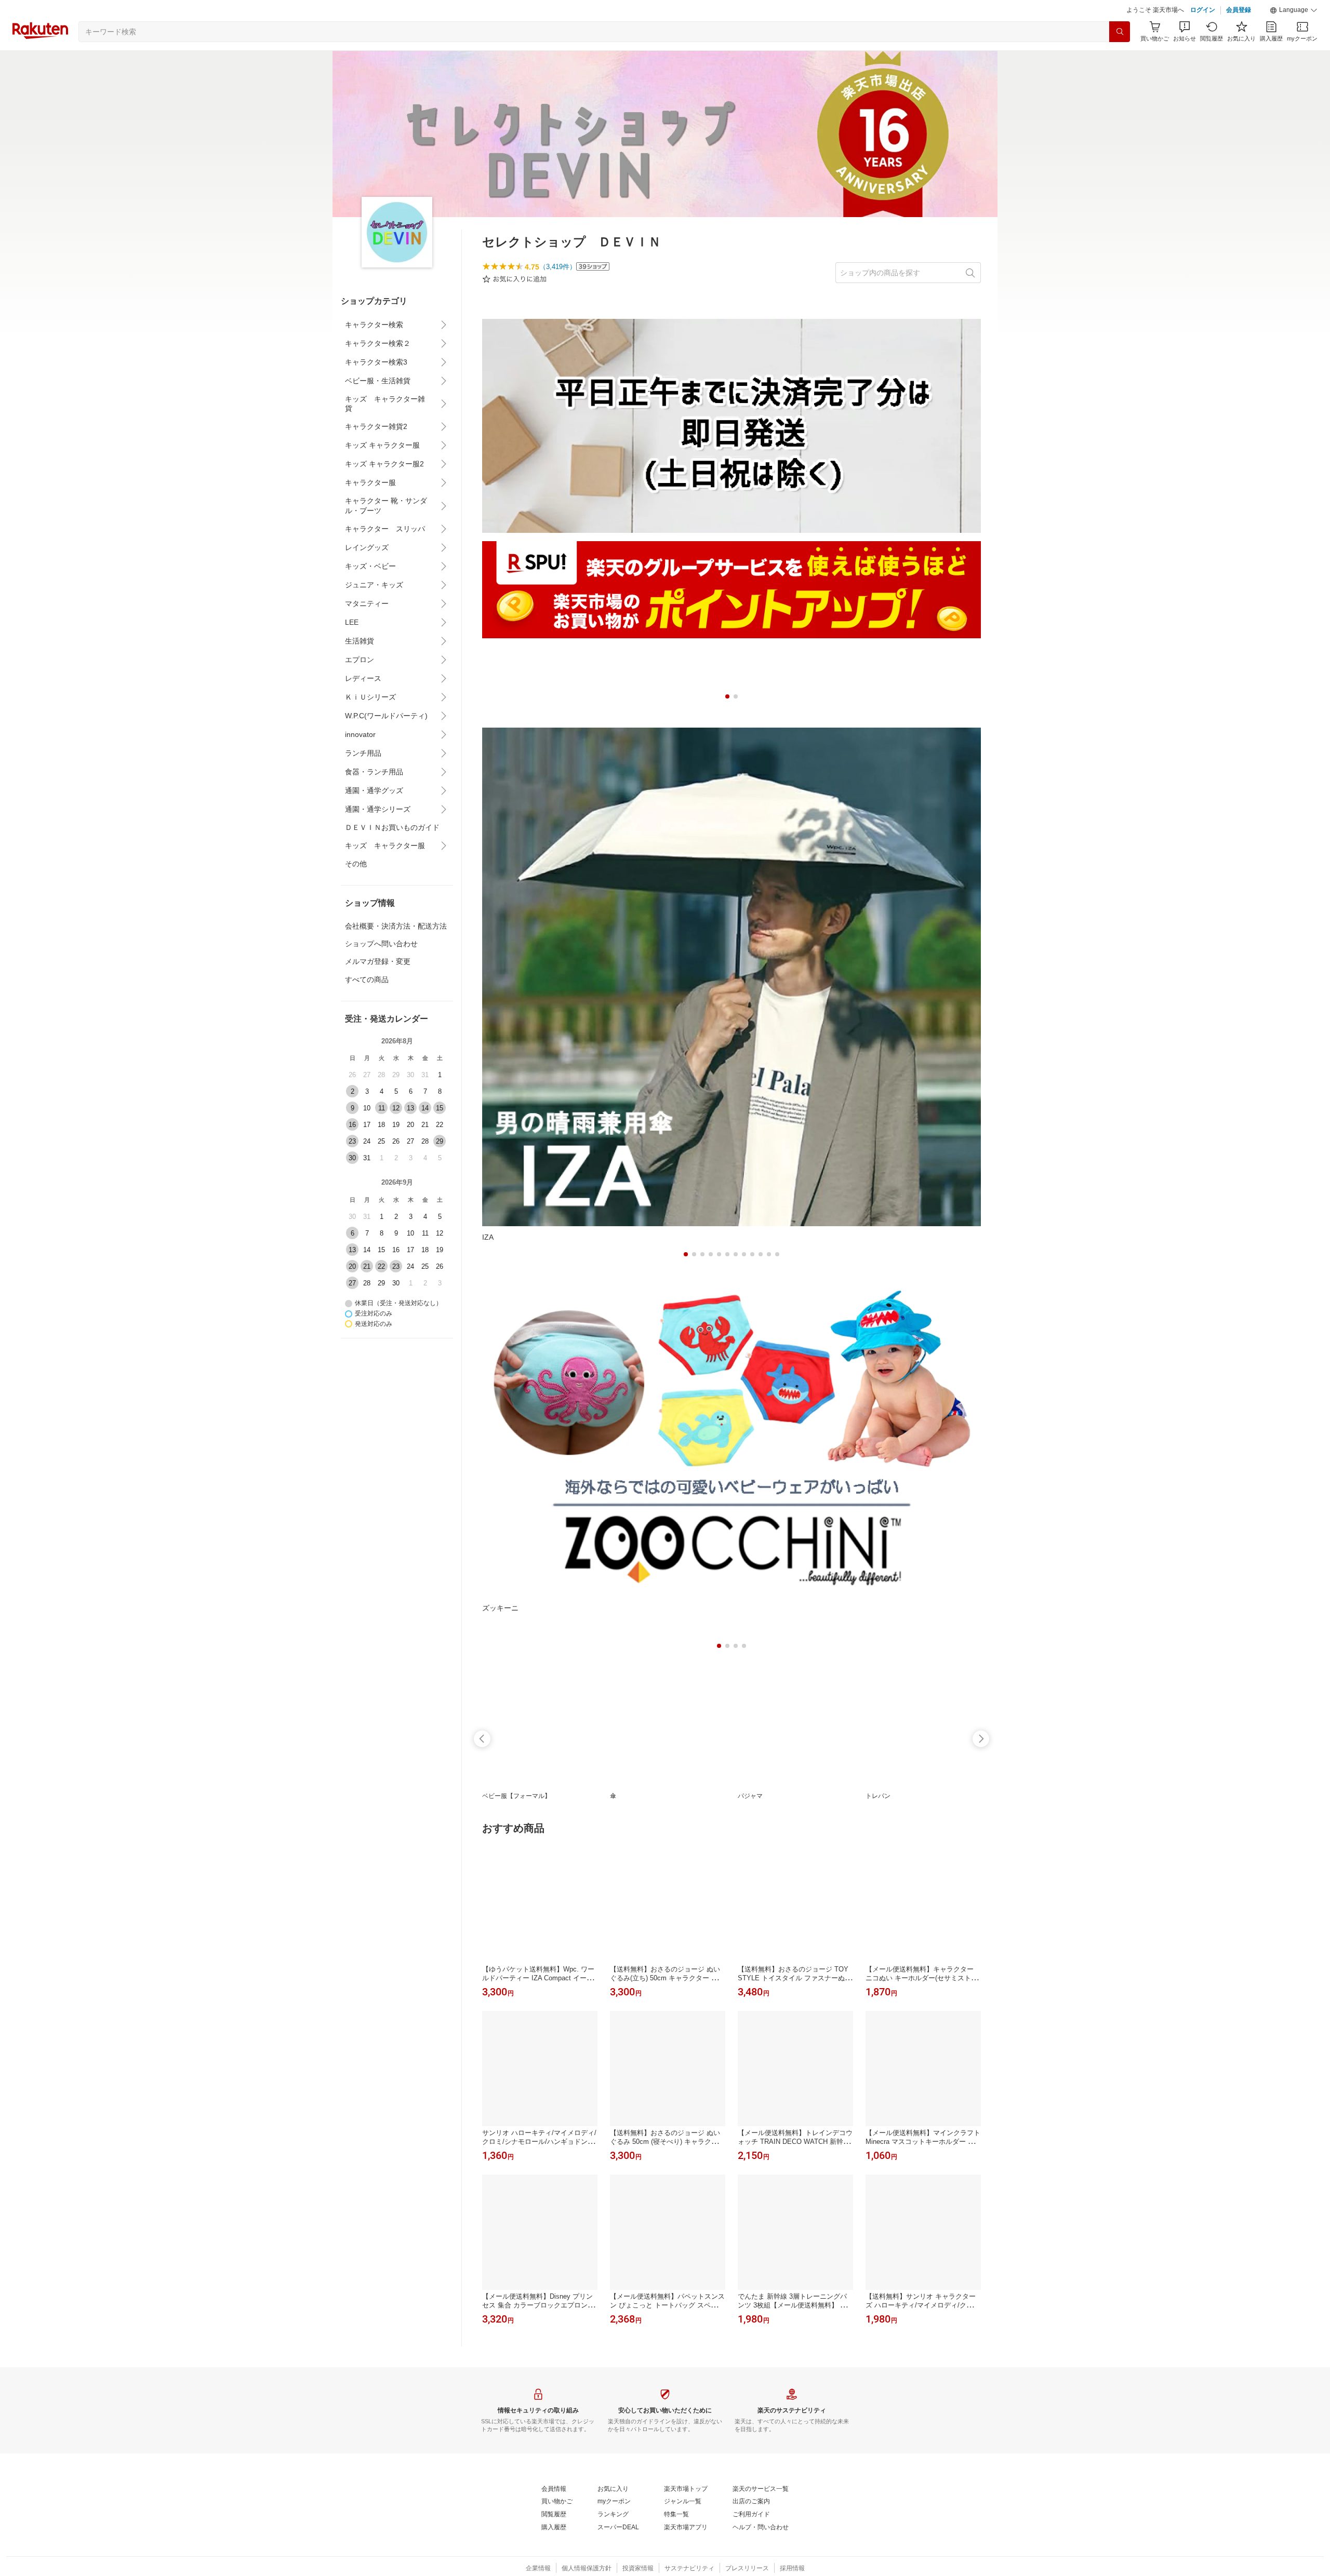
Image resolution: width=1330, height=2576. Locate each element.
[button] (1294, 10)
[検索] (1120, 32)
